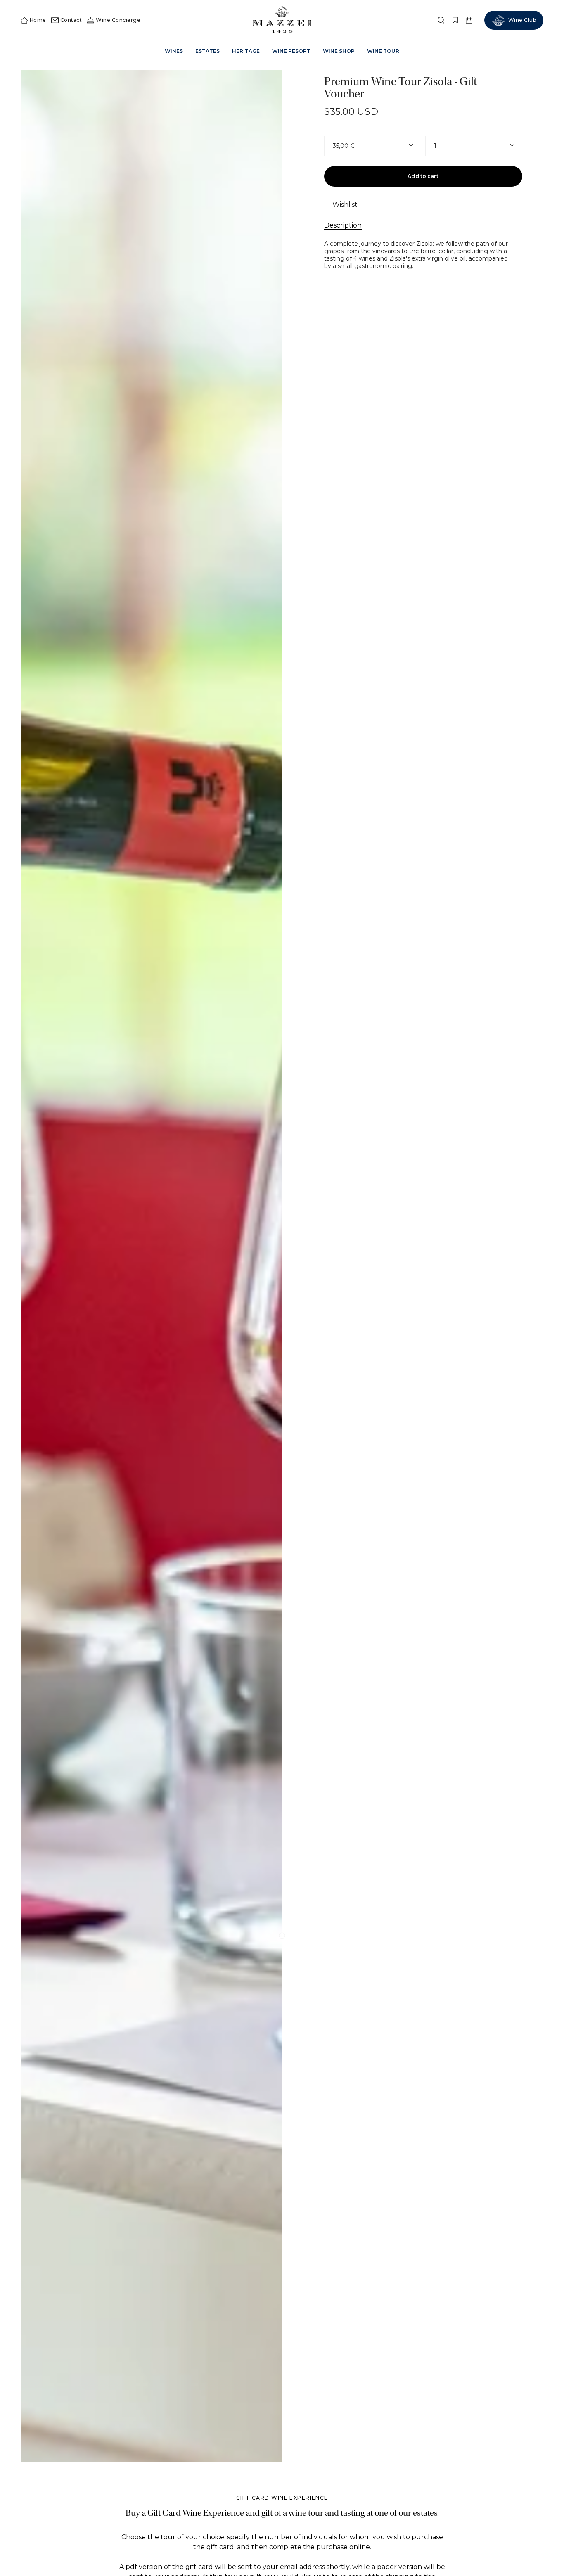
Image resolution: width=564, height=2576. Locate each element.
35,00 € (344, 146)
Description (343, 225)
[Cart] (469, 20)
